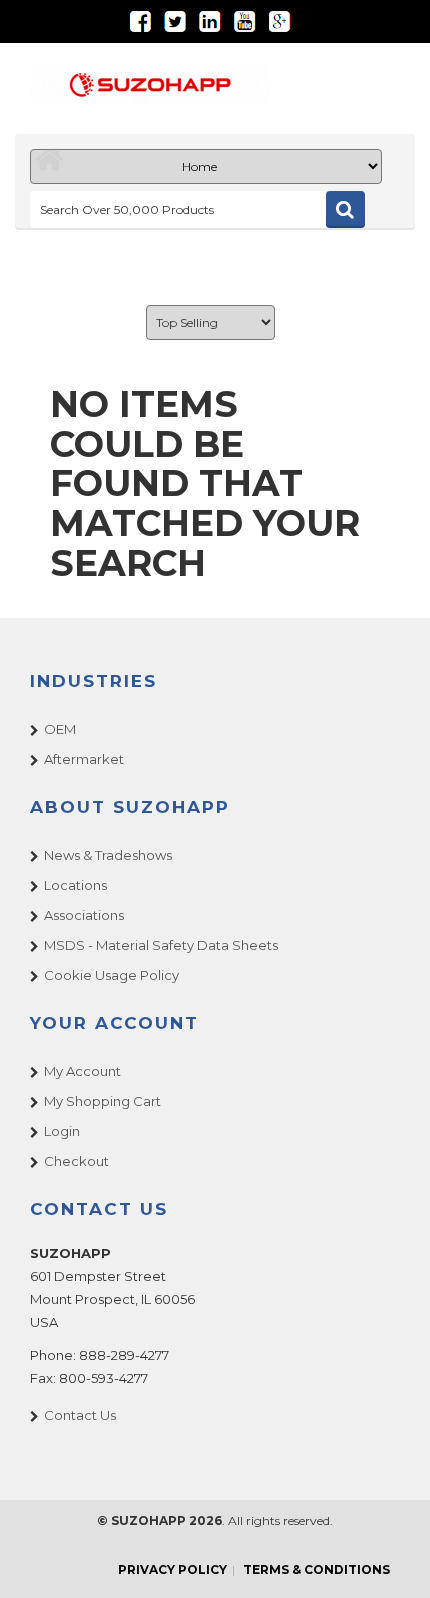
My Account (82, 1071)
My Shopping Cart (102, 1101)
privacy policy (172, 1569)
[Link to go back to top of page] (390, 1558)
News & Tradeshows (108, 855)
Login (62, 1131)
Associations (84, 915)
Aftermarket (84, 759)
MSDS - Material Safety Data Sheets (161, 945)
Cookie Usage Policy (111, 975)
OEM (60, 729)
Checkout (76, 1161)
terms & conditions (316, 1569)
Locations (75, 885)
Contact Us (80, 1415)
